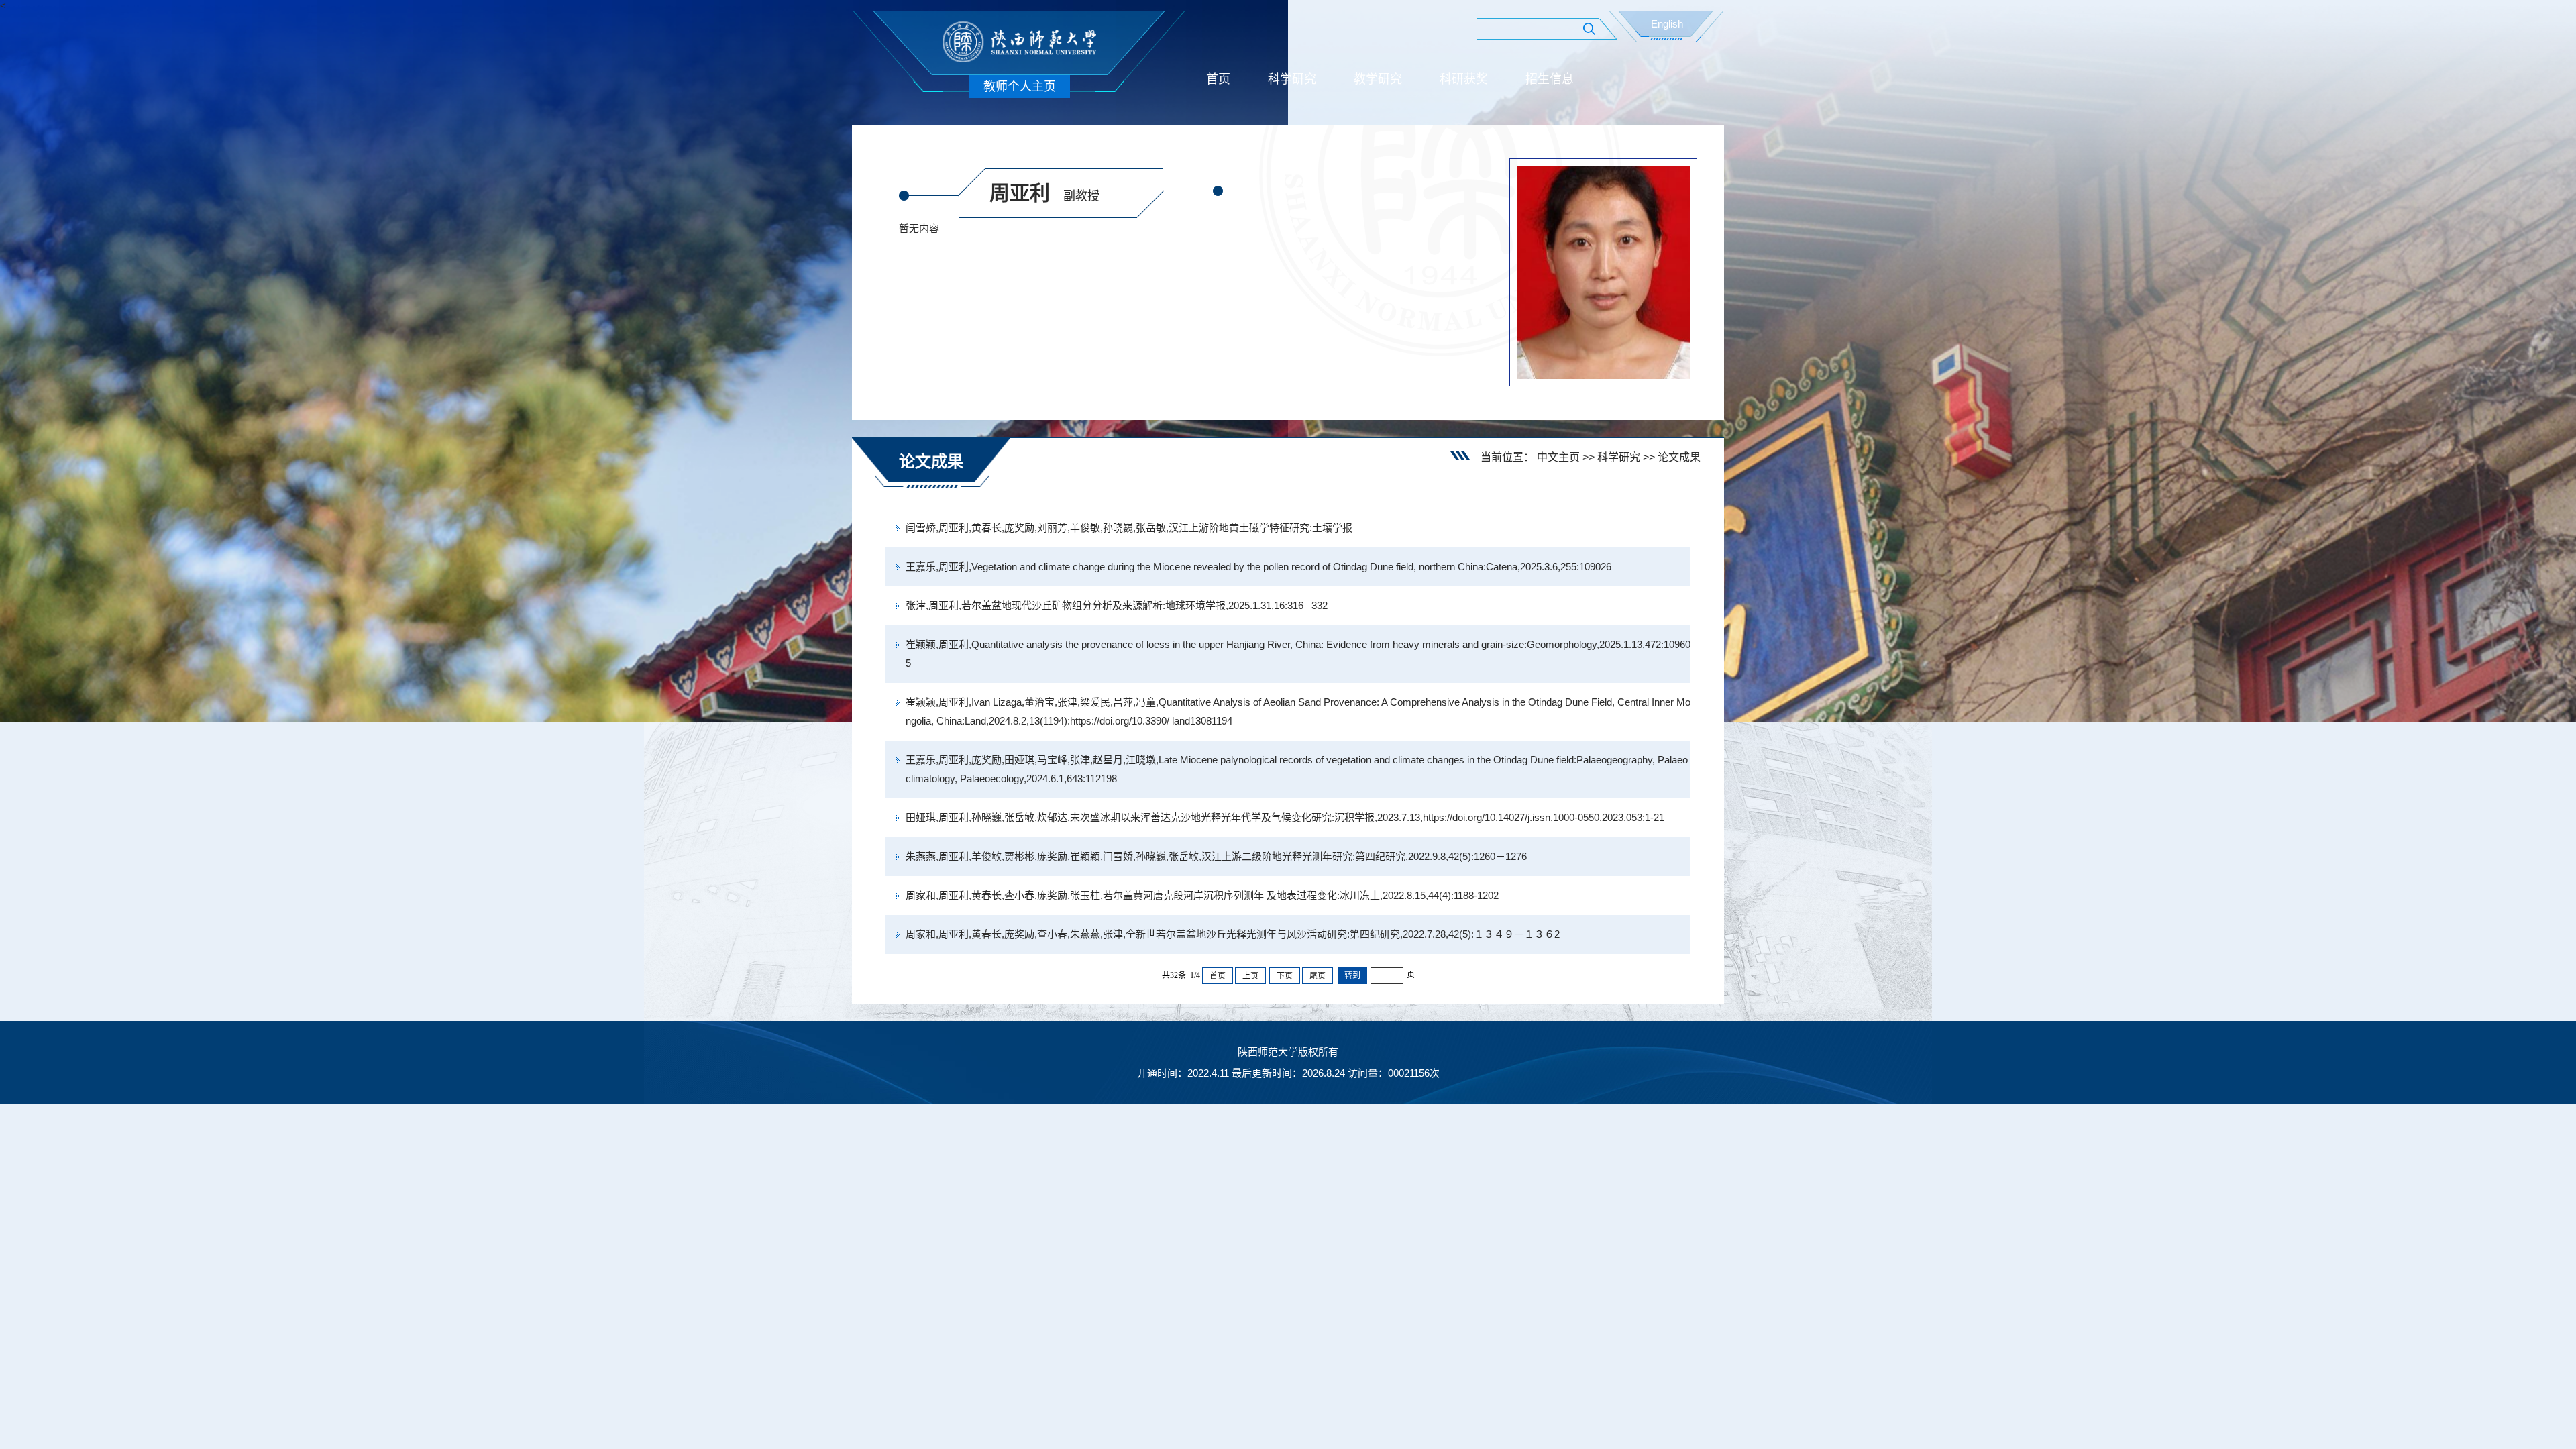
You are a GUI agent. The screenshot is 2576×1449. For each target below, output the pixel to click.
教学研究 (1378, 79)
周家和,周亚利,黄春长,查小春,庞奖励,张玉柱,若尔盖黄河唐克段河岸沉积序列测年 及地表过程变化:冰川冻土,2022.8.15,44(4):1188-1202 (1202, 895)
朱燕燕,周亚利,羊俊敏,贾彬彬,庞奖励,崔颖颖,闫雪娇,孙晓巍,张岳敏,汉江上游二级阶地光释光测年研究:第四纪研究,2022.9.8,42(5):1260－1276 (1216, 856)
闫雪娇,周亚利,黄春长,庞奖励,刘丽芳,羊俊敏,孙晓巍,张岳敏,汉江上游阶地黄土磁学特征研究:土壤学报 (1129, 528)
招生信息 (1550, 79)
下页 (1285, 976)
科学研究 (1292, 79)
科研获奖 (1464, 79)
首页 (1218, 79)
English (1667, 24)
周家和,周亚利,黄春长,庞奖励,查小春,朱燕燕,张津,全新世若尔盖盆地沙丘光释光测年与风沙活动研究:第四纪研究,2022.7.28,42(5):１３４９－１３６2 (1233, 934)
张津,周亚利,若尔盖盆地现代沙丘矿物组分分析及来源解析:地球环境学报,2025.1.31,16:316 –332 (1117, 605)
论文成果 (1679, 457)
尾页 (1318, 976)
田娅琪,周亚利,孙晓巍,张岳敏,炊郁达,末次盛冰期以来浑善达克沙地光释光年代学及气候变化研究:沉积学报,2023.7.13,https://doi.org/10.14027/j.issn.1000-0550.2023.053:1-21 (1285, 817)
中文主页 (1558, 457)
